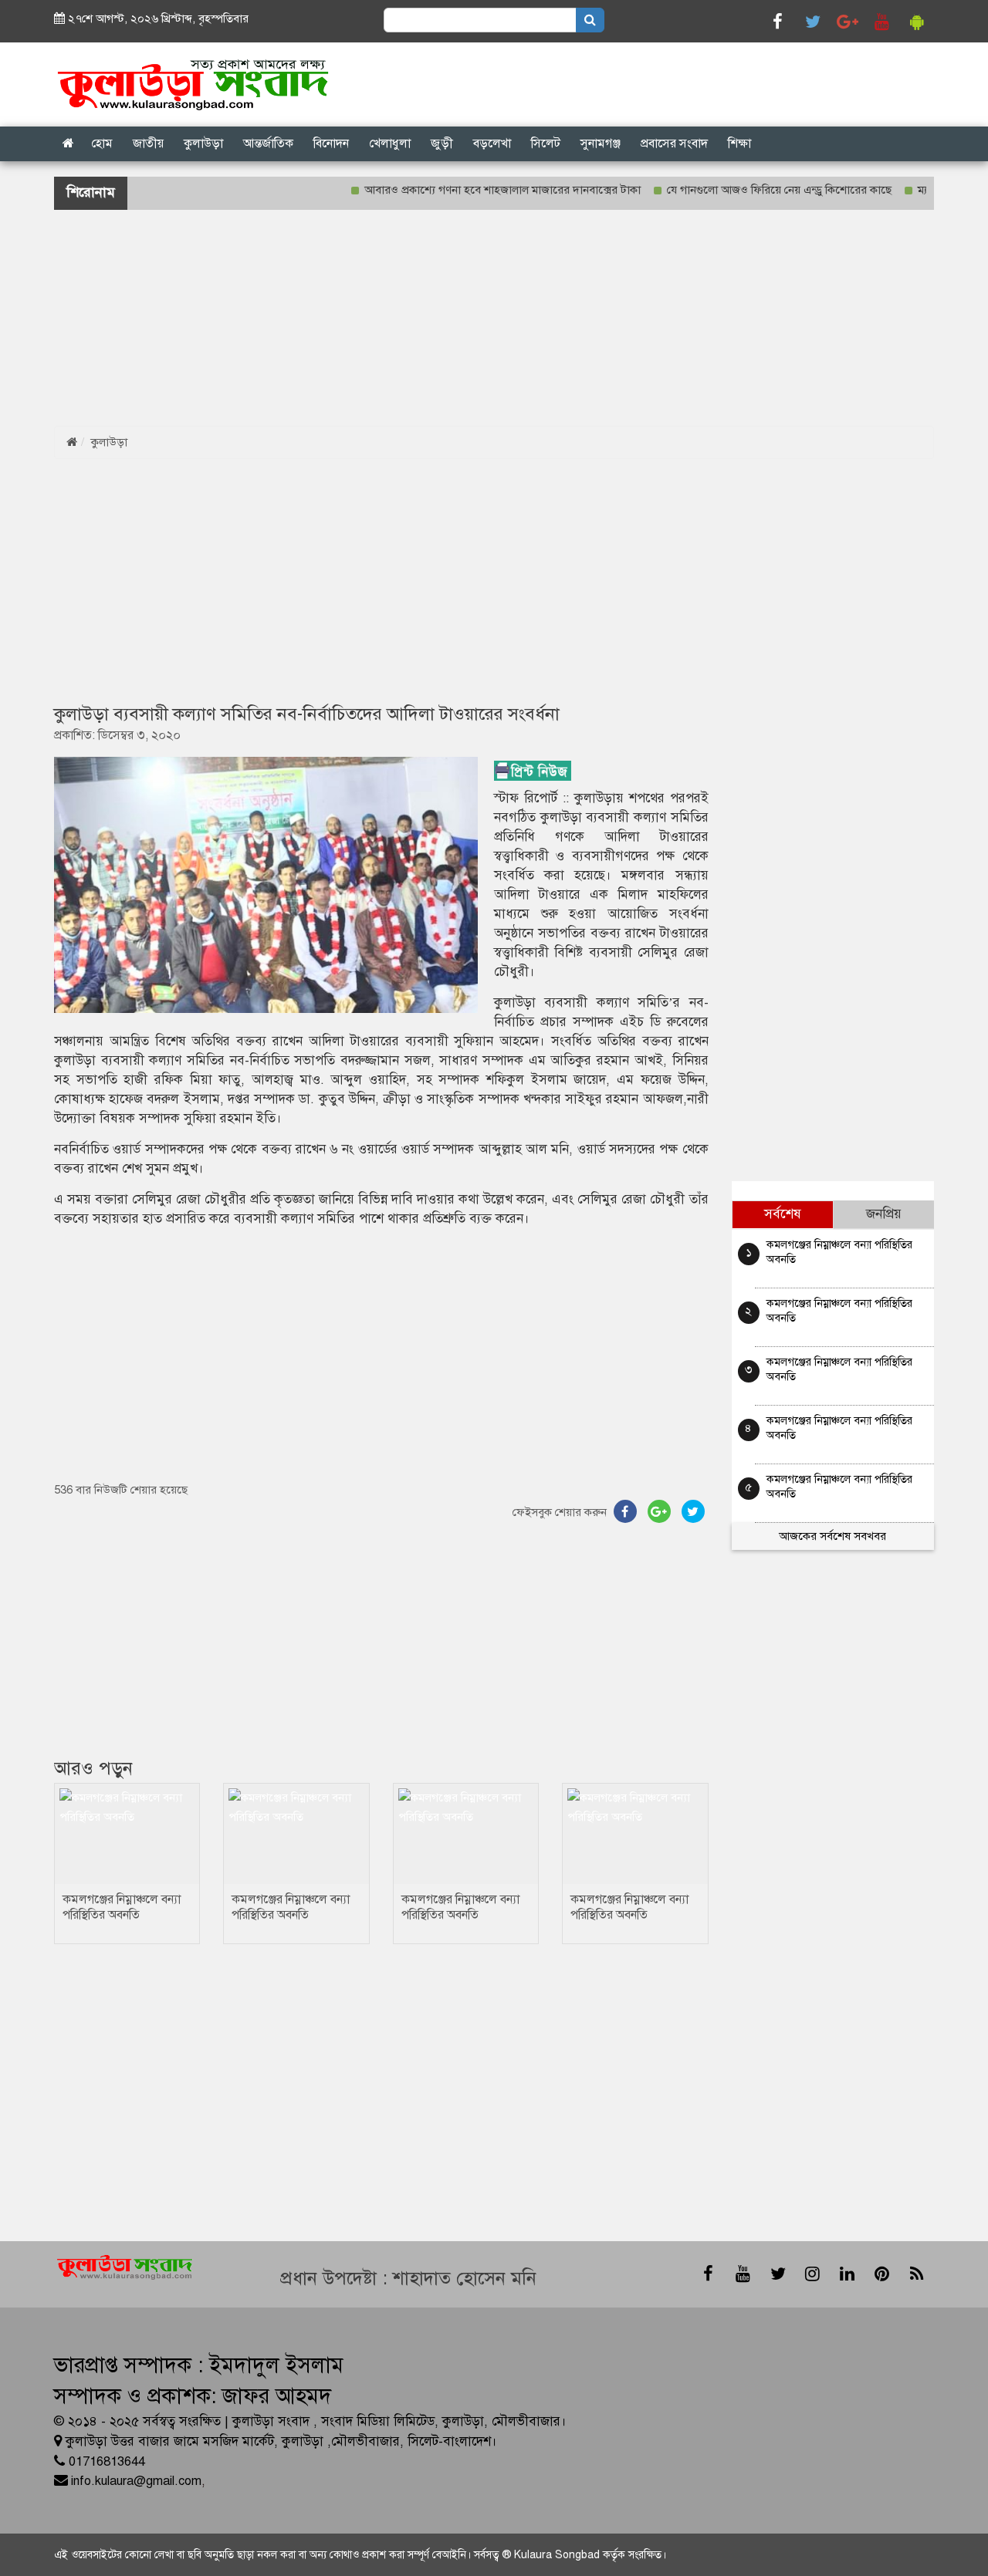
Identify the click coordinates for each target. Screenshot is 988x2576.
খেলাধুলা (390, 143)
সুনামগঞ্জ (601, 143)
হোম (102, 143)
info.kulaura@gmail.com (136, 2481)
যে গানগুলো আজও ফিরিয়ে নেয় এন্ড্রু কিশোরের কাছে (744, 190)
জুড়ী (442, 143)
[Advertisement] (463, 318)
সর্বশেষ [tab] (783, 1214)
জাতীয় (148, 143)
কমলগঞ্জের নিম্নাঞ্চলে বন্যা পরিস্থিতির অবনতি (122, 1907)
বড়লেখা (492, 143)
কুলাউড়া (203, 143)
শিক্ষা (739, 143)
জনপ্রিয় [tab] (884, 1214)
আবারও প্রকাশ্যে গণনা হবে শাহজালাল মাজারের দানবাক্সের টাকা (467, 190)
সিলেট (546, 143)
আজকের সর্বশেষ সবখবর (832, 1536)
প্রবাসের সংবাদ (674, 143)
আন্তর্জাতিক (268, 143)
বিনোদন (331, 143)
